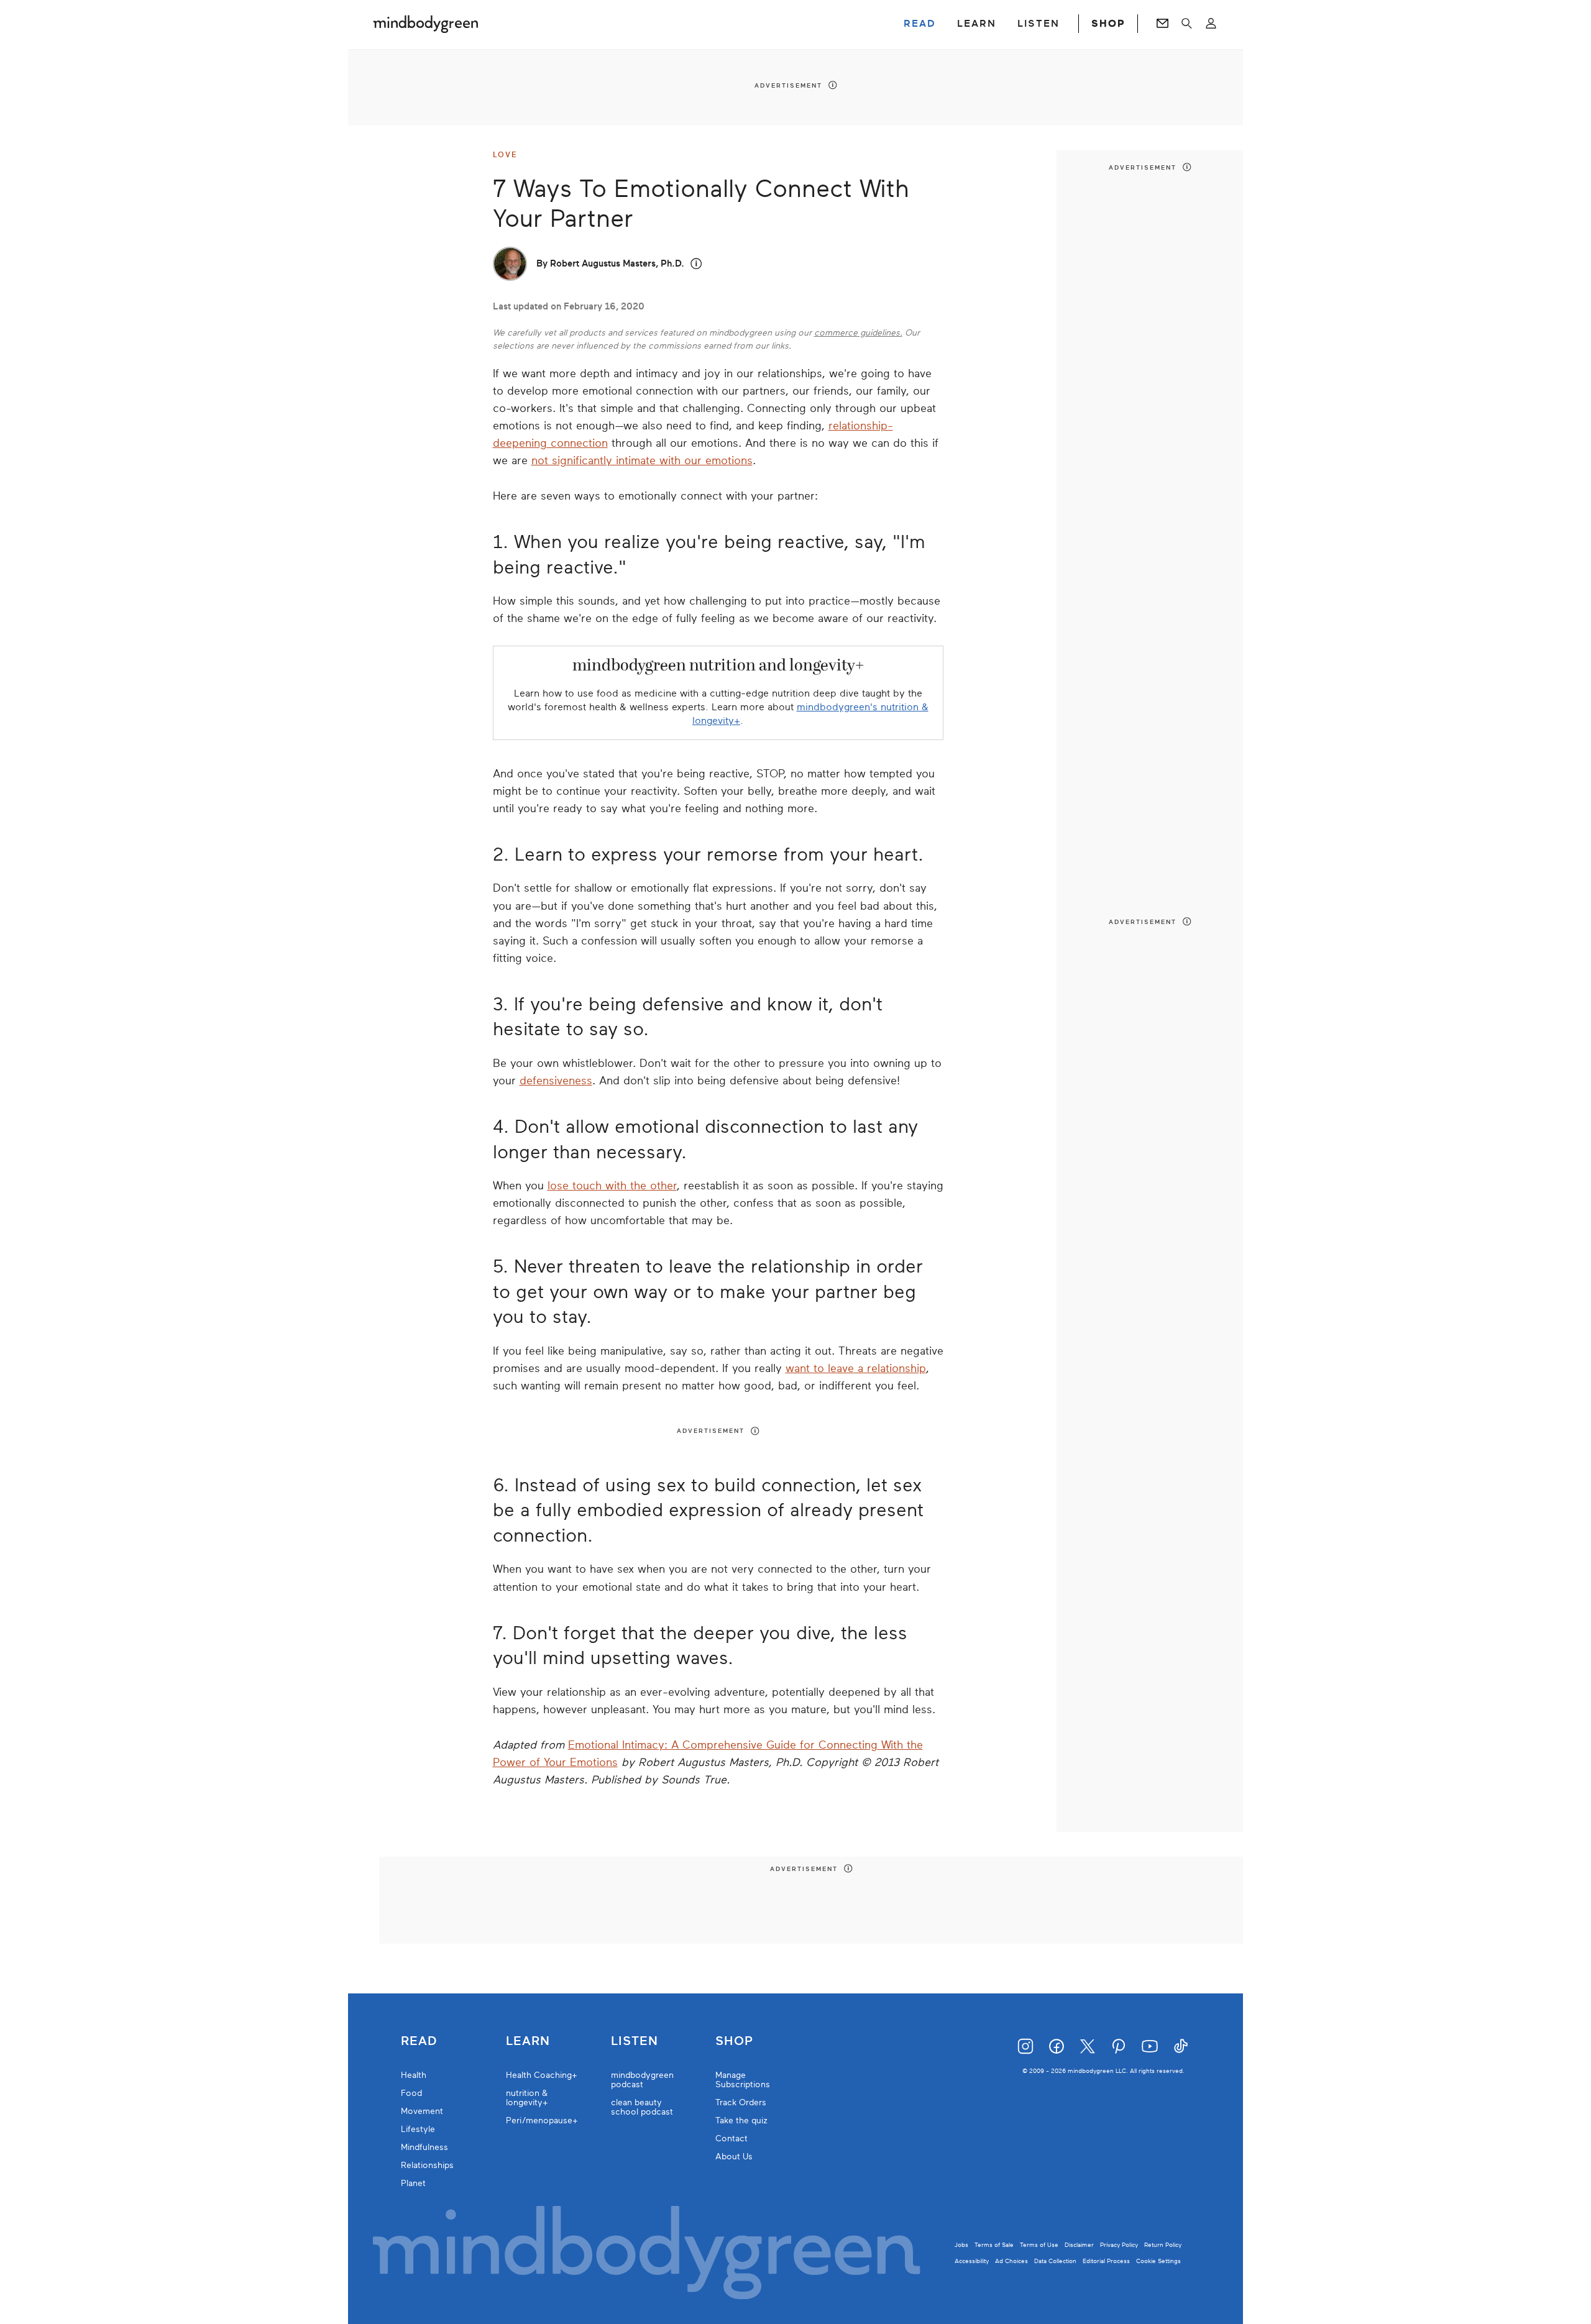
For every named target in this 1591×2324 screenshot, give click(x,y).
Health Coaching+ (542, 2075)
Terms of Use (1039, 2245)
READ (920, 24)
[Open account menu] (1211, 24)
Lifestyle (418, 2129)
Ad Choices (1011, 2261)
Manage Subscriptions (743, 2080)
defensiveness (556, 1081)
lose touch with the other (612, 1186)
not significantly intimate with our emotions (642, 460)
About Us (734, 2157)
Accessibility (972, 2261)
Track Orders (741, 2102)
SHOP (1108, 24)
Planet (413, 2183)
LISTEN (1039, 24)
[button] (696, 264)
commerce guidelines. (858, 333)
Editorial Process (1106, 2261)
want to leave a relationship (856, 1368)
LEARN (977, 24)
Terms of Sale (994, 2245)
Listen (635, 2041)
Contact (731, 2139)
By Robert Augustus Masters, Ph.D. (610, 263)
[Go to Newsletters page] (1162, 24)
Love (505, 155)
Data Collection (1055, 2261)
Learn (528, 2041)
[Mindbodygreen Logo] (426, 24)
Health (414, 2075)
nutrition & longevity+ (527, 2098)
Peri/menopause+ (542, 2120)
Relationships (427, 2165)
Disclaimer (1079, 2245)
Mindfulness (424, 2147)
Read (419, 2041)
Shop (734, 2041)
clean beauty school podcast (642, 2107)
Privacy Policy (1119, 2245)
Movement (422, 2111)
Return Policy (1163, 2245)
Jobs (961, 2245)
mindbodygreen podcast (642, 2080)
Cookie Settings (1158, 2261)
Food (411, 2093)
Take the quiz (741, 2120)
